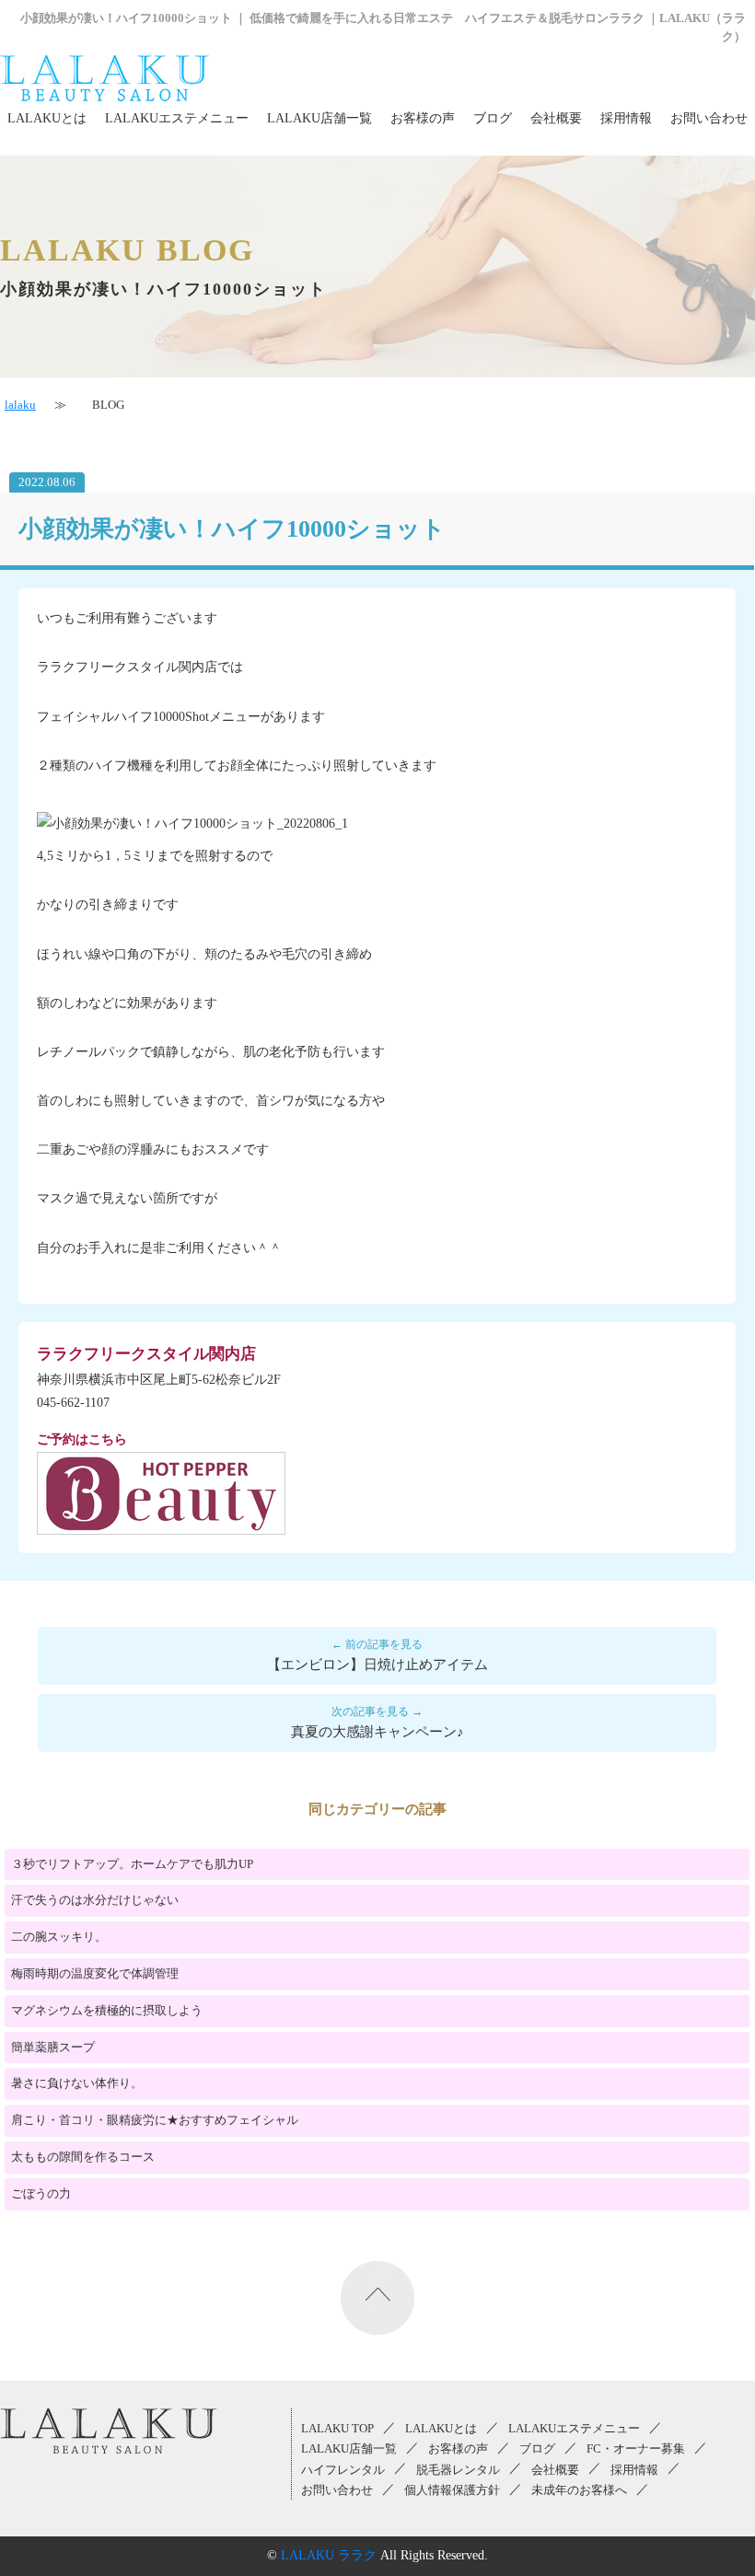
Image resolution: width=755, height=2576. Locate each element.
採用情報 (626, 118)
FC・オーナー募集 (636, 2449)
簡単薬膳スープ (53, 2047)
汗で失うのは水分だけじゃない (95, 1900)
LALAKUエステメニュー (177, 118)
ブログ (493, 118)
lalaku (20, 405)
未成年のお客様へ (579, 2490)
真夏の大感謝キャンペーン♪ (377, 1732)
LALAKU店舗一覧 (319, 118)
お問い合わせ (709, 118)
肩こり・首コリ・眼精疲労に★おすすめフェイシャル (155, 2120)
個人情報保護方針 (452, 2490)
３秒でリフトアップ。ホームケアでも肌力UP (132, 1864)
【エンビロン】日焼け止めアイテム (377, 1665)
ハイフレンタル (343, 2470)
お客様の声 (423, 118)
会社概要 (556, 118)
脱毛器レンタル (458, 2470)
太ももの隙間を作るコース (83, 2157)
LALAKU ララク (329, 2555)
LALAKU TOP (337, 2429)
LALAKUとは (47, 118)
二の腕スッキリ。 (59, 1937)
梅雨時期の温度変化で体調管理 (95, 1973)
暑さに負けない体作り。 (77, 2083)
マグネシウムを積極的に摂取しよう (107, 2010)
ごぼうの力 (41, 2193)
